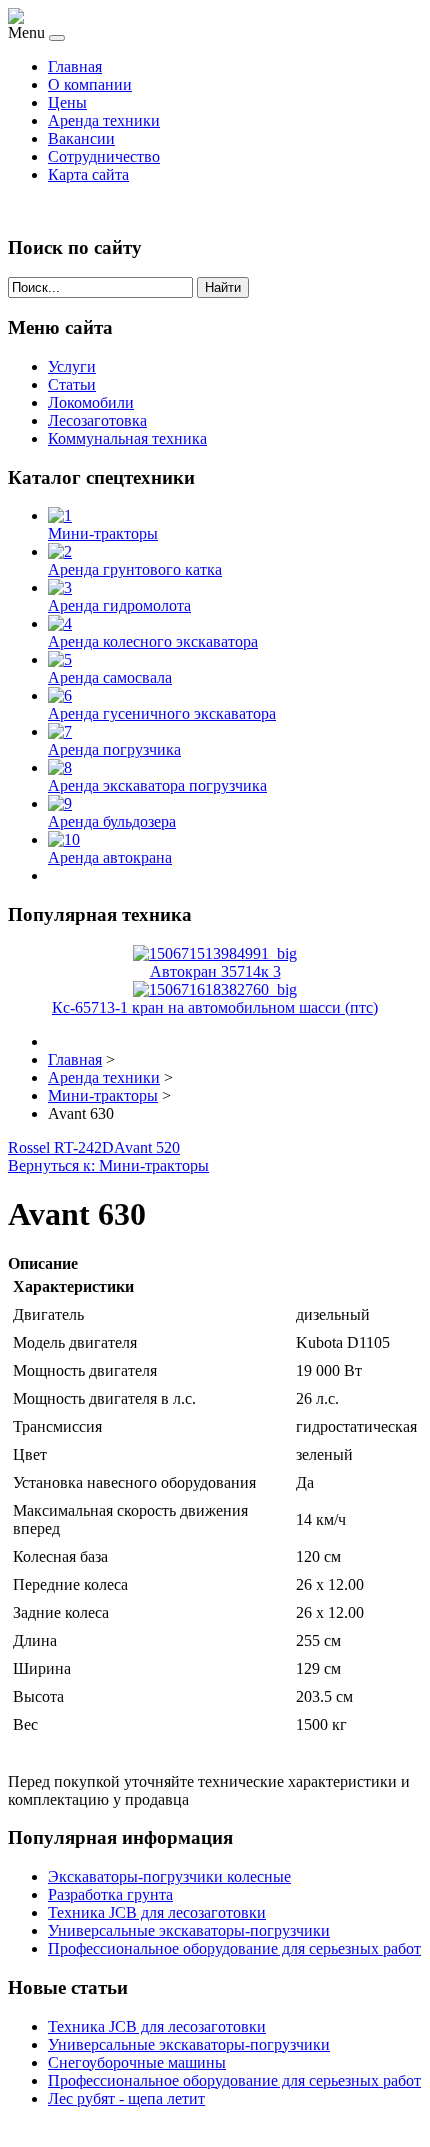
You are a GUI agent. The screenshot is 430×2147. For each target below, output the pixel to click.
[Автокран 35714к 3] (215, 953)
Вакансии (81, 138)
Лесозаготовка (97, 420)
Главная (75, 66)
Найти (223, 287)
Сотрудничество (104, 156)
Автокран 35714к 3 (215, 971)
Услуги (72, 366)
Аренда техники (104, 120)
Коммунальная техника (127, 438)
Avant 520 (147, 1147)
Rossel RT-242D (61, 1147)
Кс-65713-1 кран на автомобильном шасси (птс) (215, 1007)
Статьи (72, 384)
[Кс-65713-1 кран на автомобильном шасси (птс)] (215, 989)
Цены (67, 102)
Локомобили (91, 402)
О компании (90, 84)
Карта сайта (88, 174)
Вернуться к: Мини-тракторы (108, 1165)
